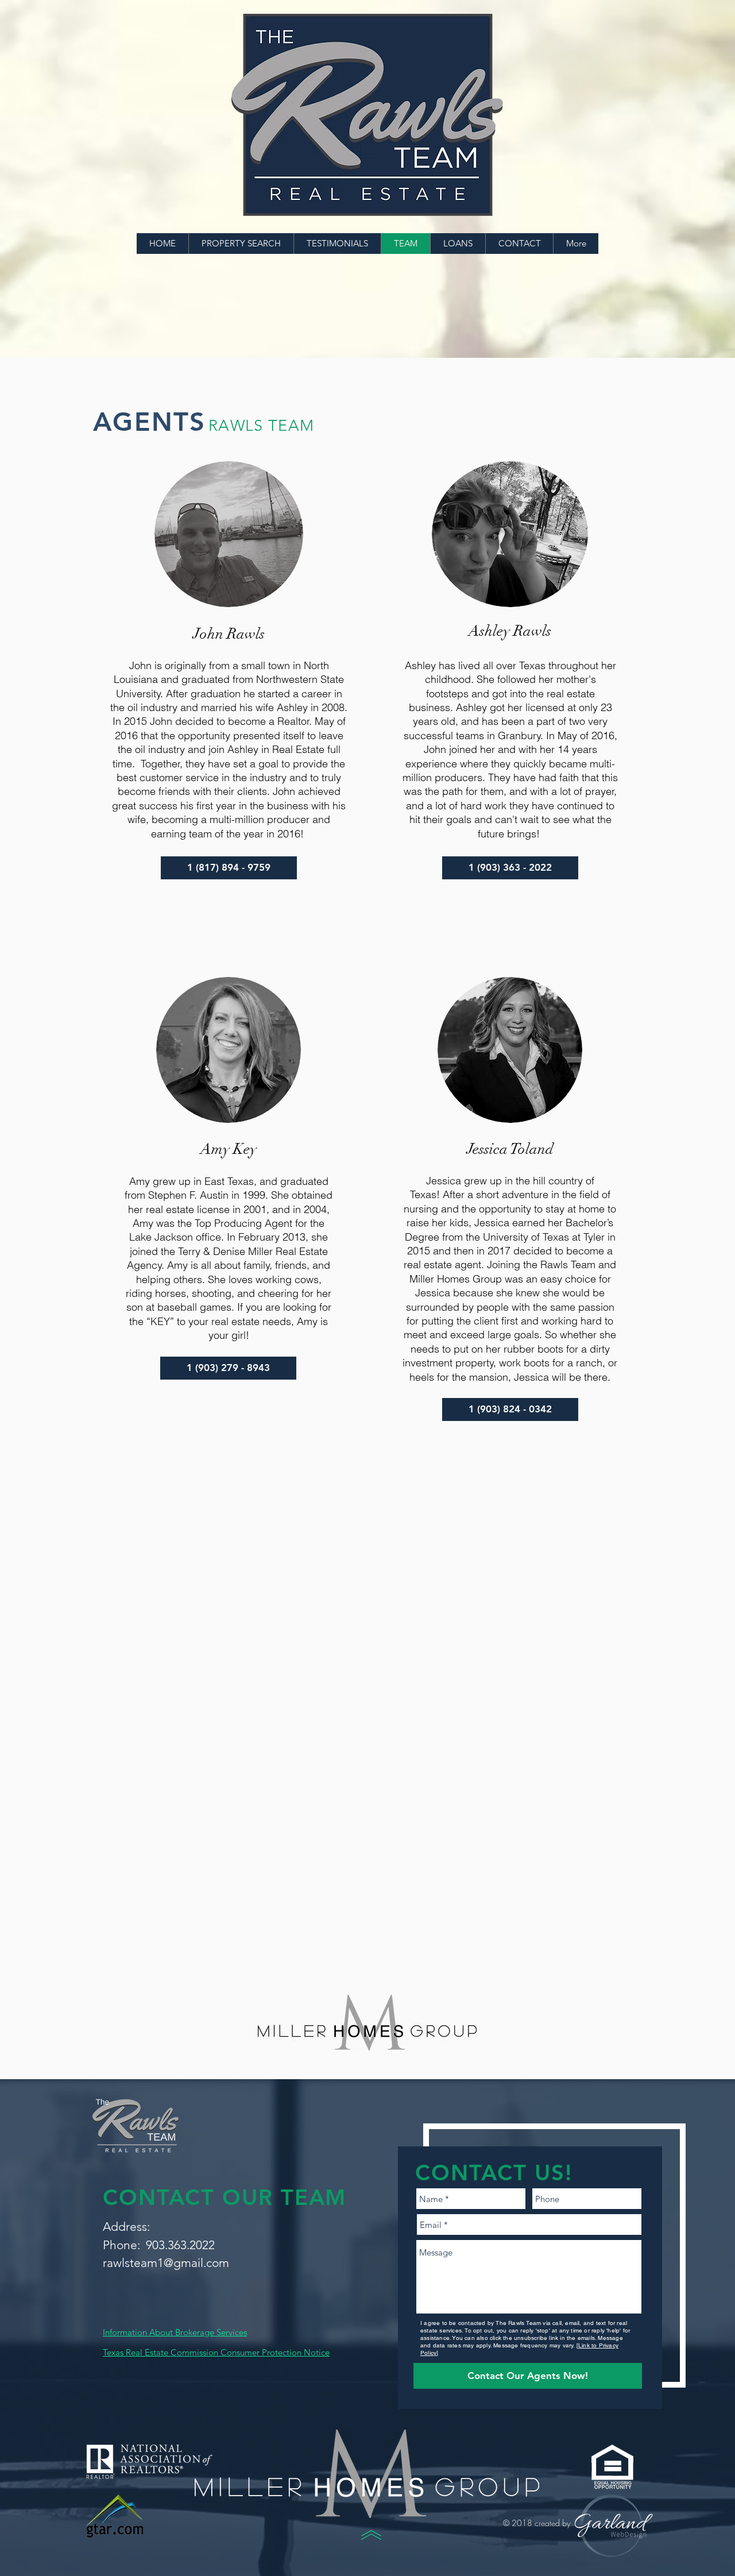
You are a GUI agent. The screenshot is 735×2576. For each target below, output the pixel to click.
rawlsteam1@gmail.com (166, 2263)
